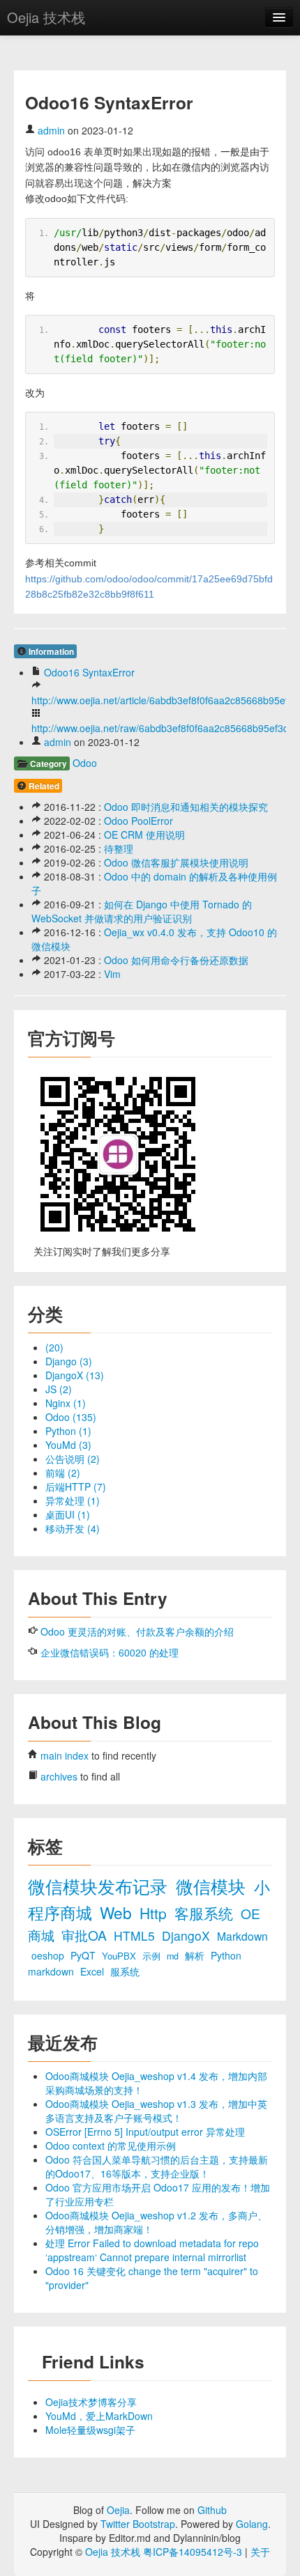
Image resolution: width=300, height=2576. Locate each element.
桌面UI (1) (68, 1514)
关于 (260, 2552)
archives (59, 1776)
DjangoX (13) (75, 1375)
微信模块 (213, 1886)
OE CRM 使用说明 (144, 835)
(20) (54, 1347)
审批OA (86, 1935)
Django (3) (69, 1361)
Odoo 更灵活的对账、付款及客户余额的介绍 (137, 1631)
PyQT (84, 1955)
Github (212, 2510)
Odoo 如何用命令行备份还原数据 (176, 960)
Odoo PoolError (138, 821)
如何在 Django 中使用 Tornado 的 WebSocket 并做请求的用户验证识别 (142, 911)
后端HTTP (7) (76, 1487)
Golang (252, 2524)
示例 (153, 1956)
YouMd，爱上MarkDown (99, 2416)
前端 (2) (63, 1473)
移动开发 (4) (73, 1528)
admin (51, 130)
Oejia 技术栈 (46, 17)
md (174, 1956)
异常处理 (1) (73, 1500)
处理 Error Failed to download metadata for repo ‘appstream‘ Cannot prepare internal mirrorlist (152, 2250)
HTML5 (136, 1935)
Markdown (242, 1936)
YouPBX (120, 1956)
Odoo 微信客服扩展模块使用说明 (176, 862)
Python (226, 1955)
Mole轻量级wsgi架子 (90, 2430)
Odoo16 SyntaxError (89, 672)
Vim (112, 974)
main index (65, 1755)
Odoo (85, 763)
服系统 (125, 1971)
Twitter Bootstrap (138, 2524)
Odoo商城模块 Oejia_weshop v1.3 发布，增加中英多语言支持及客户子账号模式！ (156, 2111)
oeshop (49, 1955)
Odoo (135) (71, 1417)
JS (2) (59, 1389)
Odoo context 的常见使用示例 (111, 2146)
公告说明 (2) (73, 1459)
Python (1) (68, 1431)
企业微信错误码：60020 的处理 (110, 1652)
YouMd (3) (68, 1445)
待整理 (119, 848)
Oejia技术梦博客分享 (91, 2402)
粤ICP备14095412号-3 (193, 2552)
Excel (93, 1971)
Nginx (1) (66, 1403)
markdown (52, 1971)
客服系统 (206, 1913)
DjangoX (188, 1935)
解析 (196, 1955)
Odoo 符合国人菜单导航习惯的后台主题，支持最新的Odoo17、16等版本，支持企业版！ (157, 2166)
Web (118, 1912)
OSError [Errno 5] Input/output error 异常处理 (145, 2132)
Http (155, 1913)
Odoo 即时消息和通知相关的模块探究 (186, 807)
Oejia (118, 2510)
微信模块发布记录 (100, 1886)
